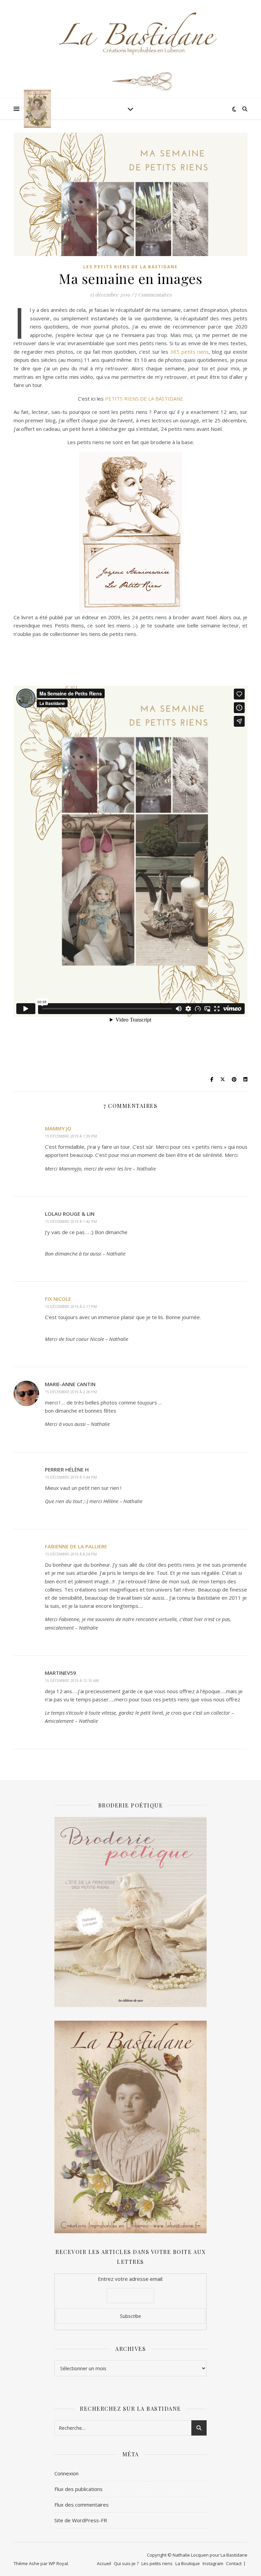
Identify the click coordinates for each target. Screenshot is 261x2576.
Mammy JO (58, 1128)
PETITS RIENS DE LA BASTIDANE (143, 399)
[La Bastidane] (37, 109)
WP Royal (58, 2563)
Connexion (66, 2473)
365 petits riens (188, 352)
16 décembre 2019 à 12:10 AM (72, 1680)
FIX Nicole (58, 1299)
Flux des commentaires (82, 2505)
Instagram (213, 2563)
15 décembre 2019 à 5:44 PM (71, 1477)
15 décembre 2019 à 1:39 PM (71, 1136)
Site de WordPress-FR (81, 2520)
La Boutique (188, 2563)
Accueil (104, 2563)
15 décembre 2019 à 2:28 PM (71, 1392)
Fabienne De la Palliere (76, 1546)
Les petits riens (157, 2563)
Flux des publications (79, 2489)
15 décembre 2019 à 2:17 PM (71, 1306)
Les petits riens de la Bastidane (130, 267)
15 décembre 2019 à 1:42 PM (71, 1221)
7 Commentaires (153, 294)
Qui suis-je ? (126, 2563)
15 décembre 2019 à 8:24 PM (71, 1554)
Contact (234, 2563)
